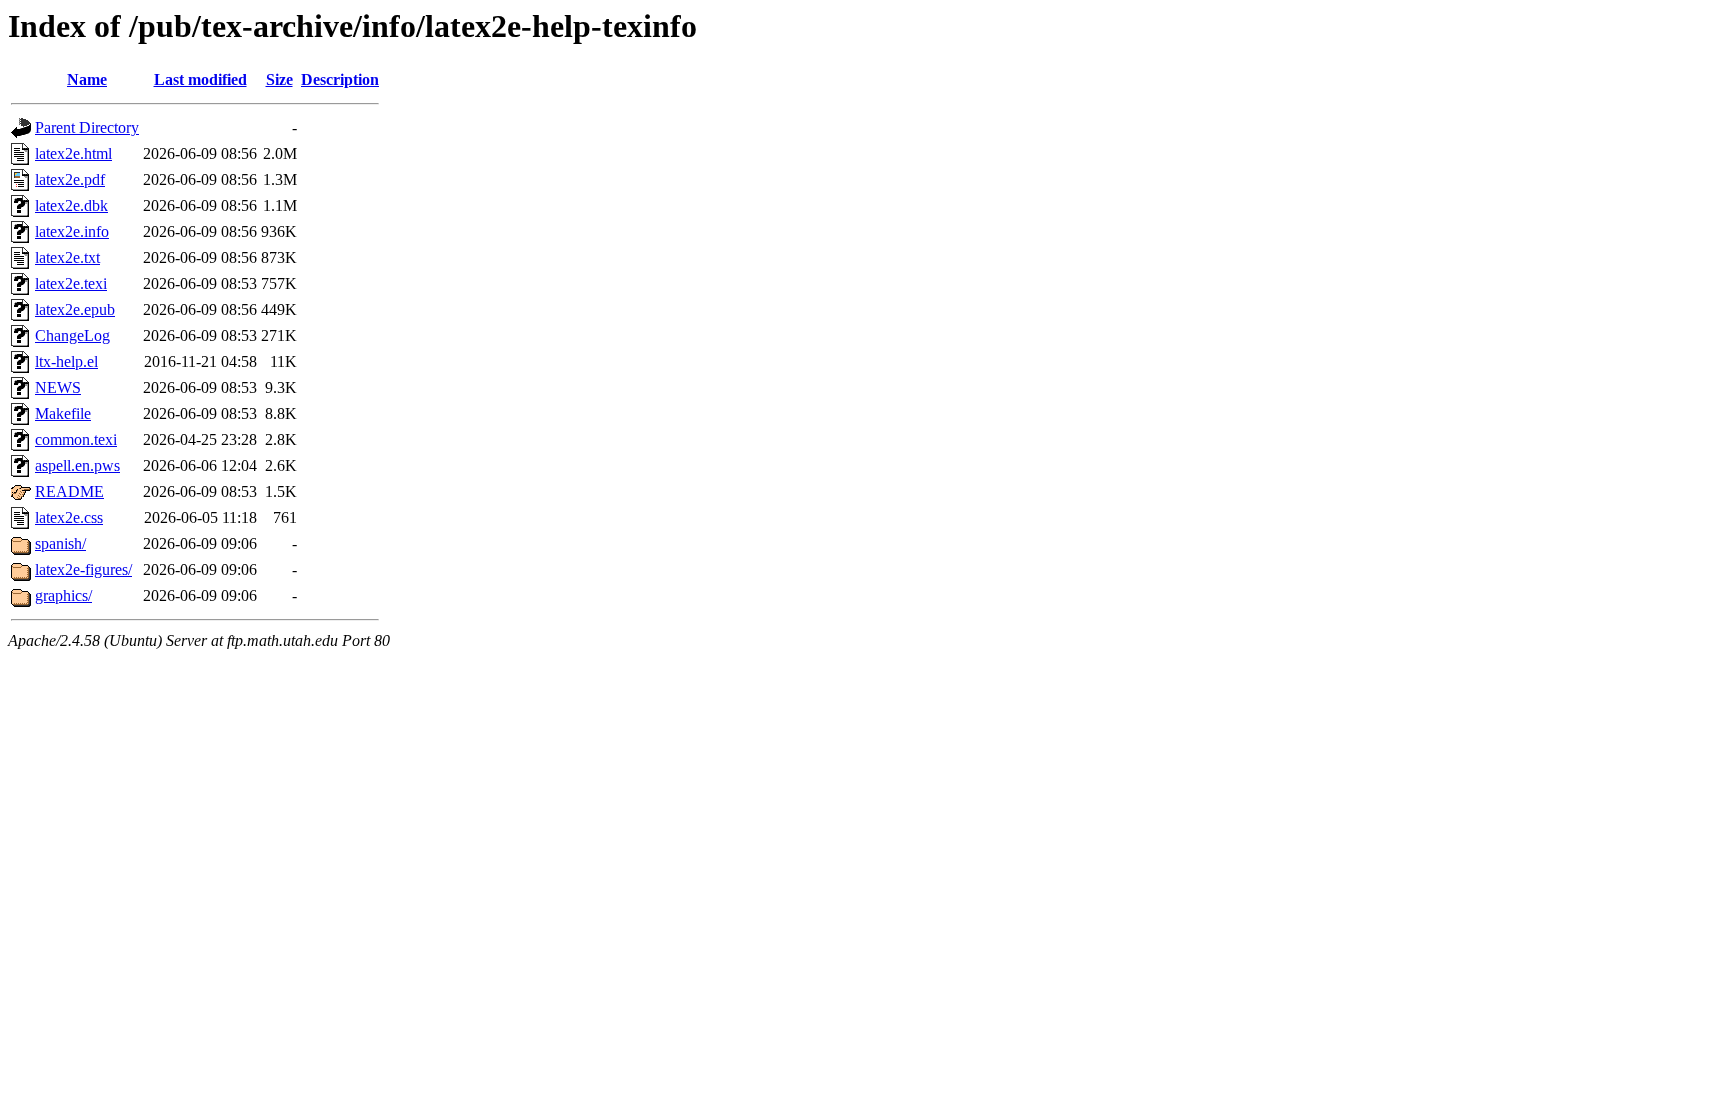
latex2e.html (73, 153)
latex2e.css (69, 517)
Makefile (63, 413)
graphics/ (63, 595)
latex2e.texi (71, 283)
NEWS (58, 387)
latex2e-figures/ (83, 569)
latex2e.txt (67, 257)
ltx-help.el (66, 361)
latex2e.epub (75, 309)
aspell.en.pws (77, 465)
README (69, 491)
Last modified (200, 79)
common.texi (76, 439)
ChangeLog (72, 335)
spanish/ (60, 543)
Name (87, 79)
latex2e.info (72, 231)
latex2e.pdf (70, 179)
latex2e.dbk (71, 205)
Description (340, 79)
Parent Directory (87, 127)
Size (279, 79)
